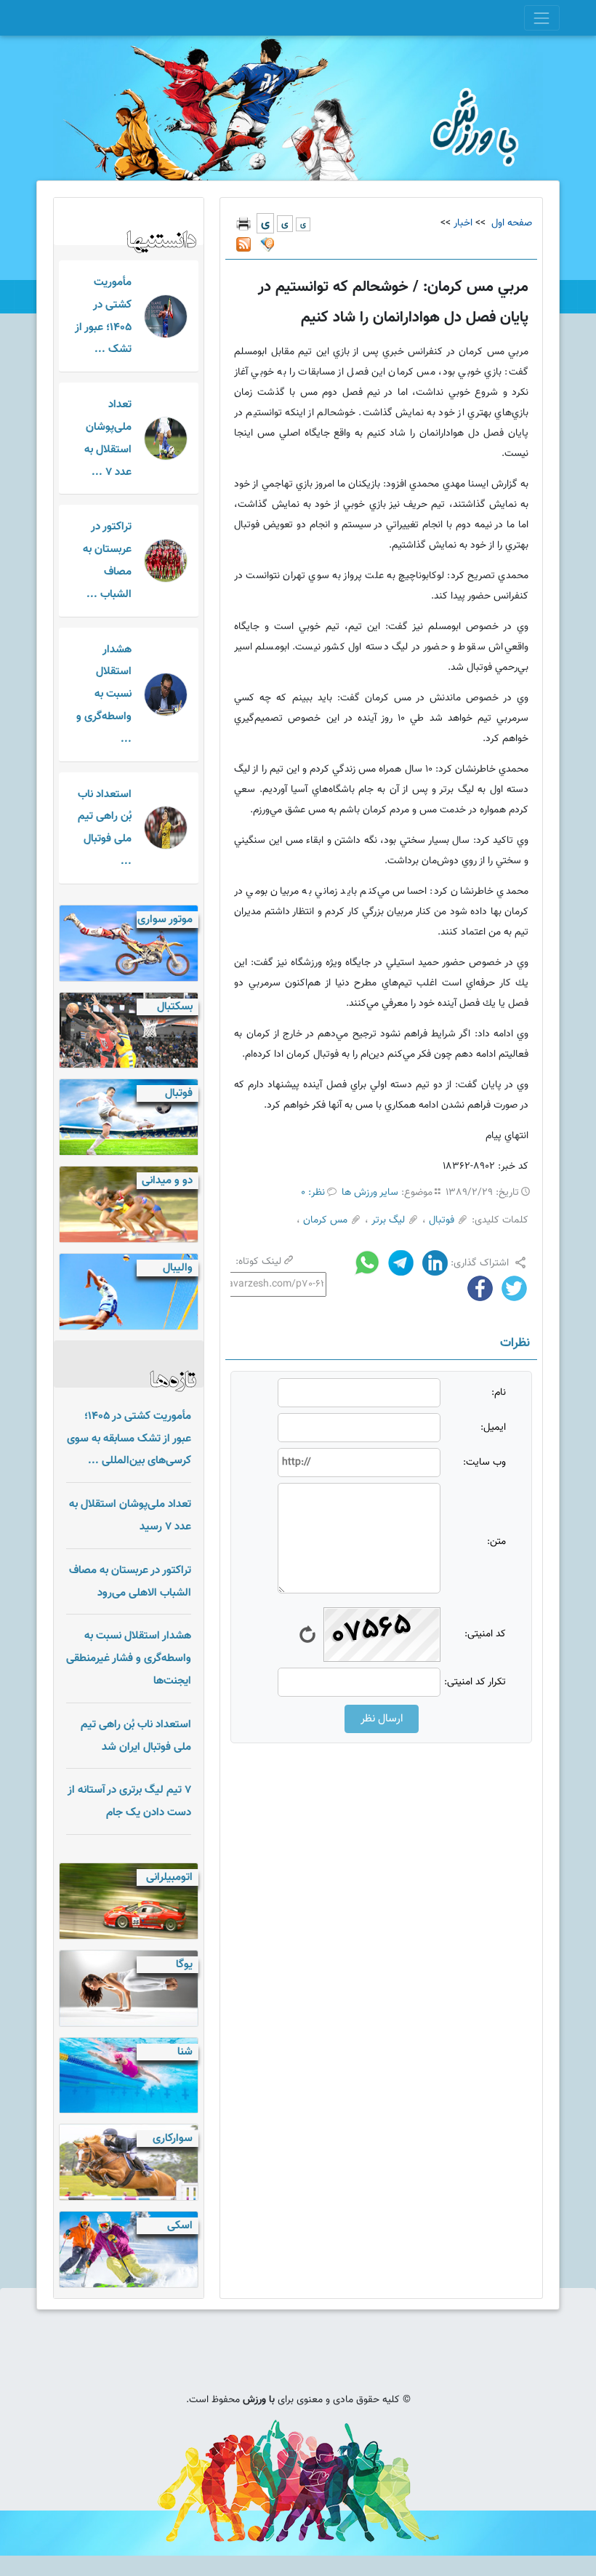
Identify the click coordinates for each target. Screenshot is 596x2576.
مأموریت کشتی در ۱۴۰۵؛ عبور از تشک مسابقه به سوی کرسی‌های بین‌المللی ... (129, 1439)
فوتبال (442, 1220)
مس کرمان (325, 1220)
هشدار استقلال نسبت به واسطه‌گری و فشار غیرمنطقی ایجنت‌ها (129, 1658)
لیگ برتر (388, 1220)
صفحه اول (510, 223)
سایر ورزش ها (370, 1193)
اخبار (463, 223)
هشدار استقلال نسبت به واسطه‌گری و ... (104, 694)
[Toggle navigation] (542, 18)
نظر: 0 (313, 1193)
